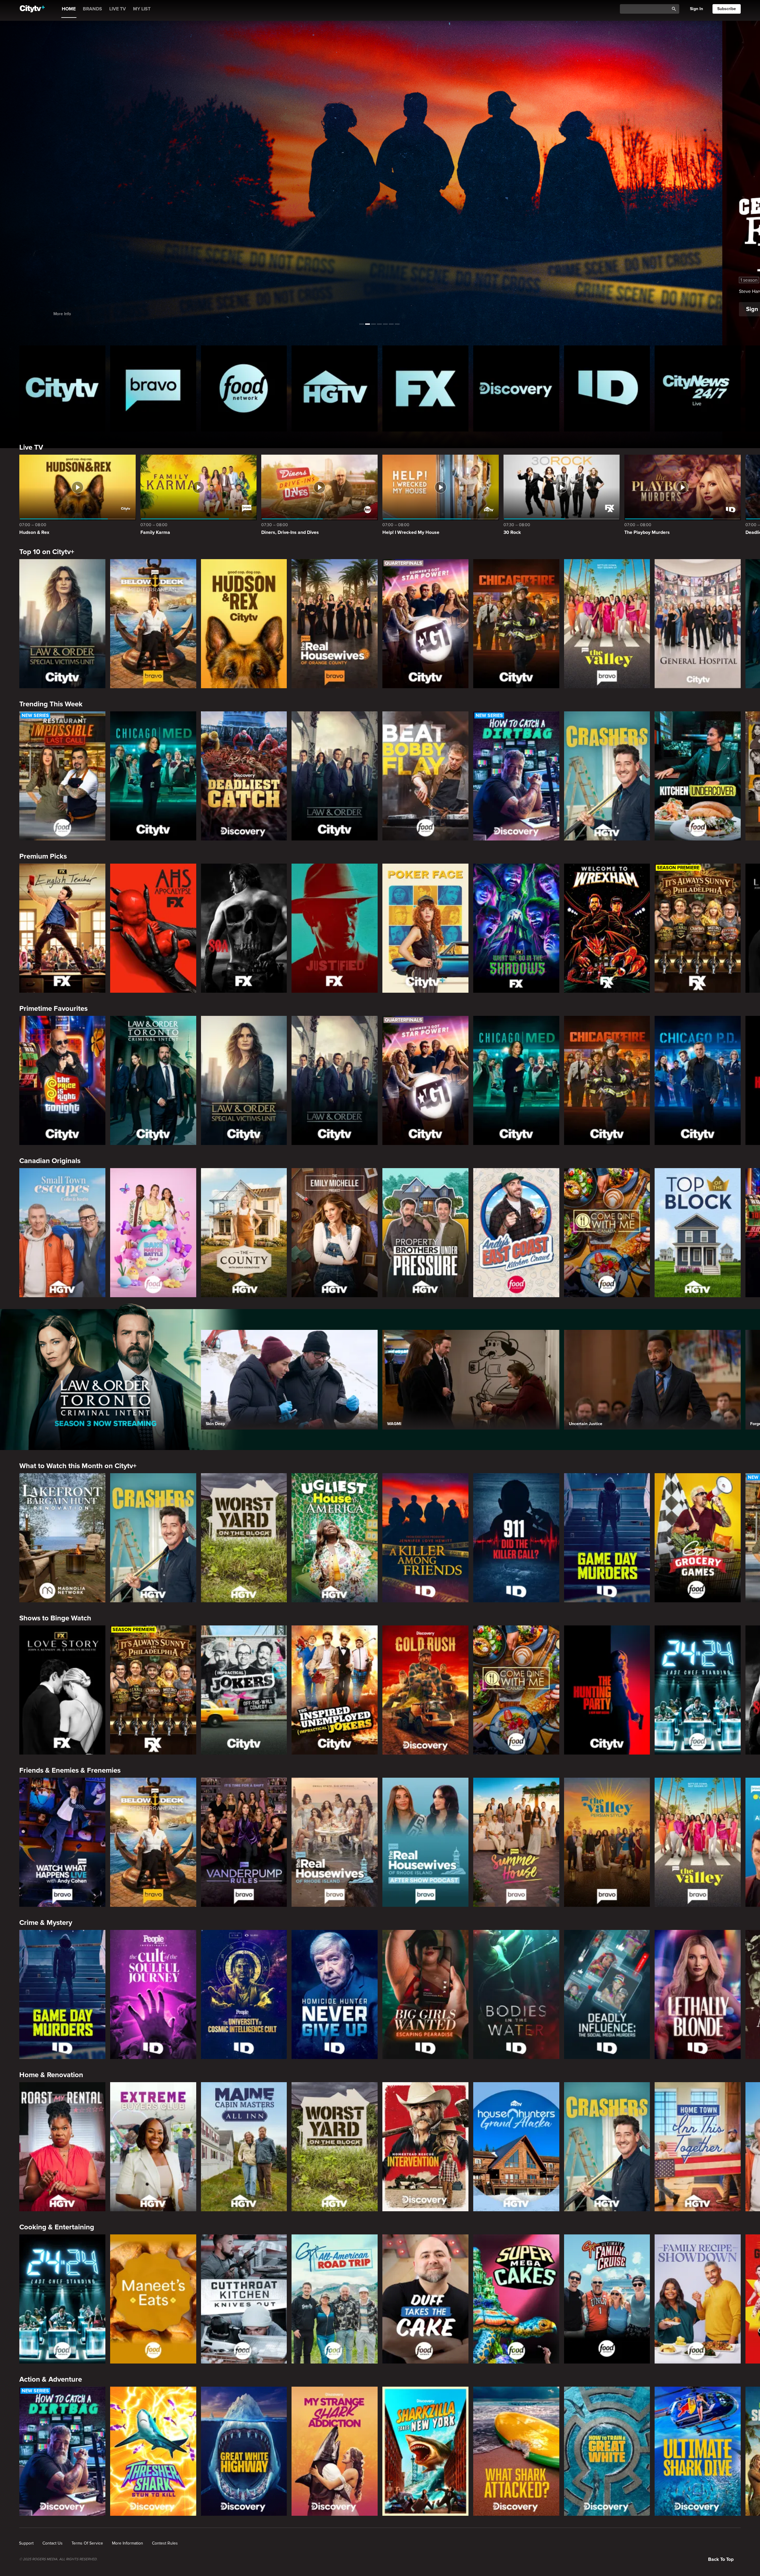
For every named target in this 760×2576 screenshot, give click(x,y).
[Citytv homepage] (62, 388)
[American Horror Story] (153, 928)
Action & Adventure (51, 2379)
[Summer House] (516, 1842)
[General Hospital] (698, 624)
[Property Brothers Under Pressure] (425, 1233)
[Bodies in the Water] (516, 1994)
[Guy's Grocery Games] (698, 1538)
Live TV (31, 447)
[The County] (244, 1233)
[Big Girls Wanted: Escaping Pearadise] (425, 1994)
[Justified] (335, 928)
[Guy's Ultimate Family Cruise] (607, 2299)
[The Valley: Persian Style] (607, 1842)
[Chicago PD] (698, 1080)
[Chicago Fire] (516, 624)
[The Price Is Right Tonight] (62, 1080)
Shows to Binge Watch (55, 1618)
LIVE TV (118, 9)
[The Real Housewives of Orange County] (335, 624)
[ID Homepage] (607, 388)
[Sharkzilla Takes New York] (425, 2451)
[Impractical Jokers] (244, 1690)
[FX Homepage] (425, 388)
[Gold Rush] (425, 1690)
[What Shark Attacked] (516, 2451)
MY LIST (142, 9)
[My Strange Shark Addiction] (335, 2451)
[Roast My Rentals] (62, 2147)
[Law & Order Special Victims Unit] (62, 624)
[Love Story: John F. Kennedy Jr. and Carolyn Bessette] (62, 1690)
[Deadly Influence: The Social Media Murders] (607, 1994)
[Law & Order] (335, 776)
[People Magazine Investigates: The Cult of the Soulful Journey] (153, 1994)
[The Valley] (607, 624)
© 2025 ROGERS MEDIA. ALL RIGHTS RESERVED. (58, 2559)
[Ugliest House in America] (335, 1538)
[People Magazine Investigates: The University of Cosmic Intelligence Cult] (244, 1994)
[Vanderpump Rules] (244, 1842)
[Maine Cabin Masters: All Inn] (244, 2147)
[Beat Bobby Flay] (425, 776)
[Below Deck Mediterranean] (153, 624)
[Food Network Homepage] (244, 388)
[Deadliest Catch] (244, 776)
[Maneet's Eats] (153, 2299)
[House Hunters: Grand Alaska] (516, 2147)
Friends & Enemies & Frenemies (70, 1770)
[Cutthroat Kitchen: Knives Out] (244, 2299)
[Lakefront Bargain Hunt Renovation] (62, 1538)
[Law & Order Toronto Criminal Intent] (153, 1080)
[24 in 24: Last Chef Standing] (698, 1690)
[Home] (32, 9)
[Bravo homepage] (153, 388)
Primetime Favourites (53, 1009)
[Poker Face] (425, 928)
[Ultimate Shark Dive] (698, 2451)
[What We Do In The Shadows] (516, 928)
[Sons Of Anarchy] (244, 928)
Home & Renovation (51, 2075)
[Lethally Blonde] (698, 1994)
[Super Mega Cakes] (516, 2299)
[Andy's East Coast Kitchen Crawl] (516, 1233)
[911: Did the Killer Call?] (516, 1538)
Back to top (721, 2559)
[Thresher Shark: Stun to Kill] (153, 2451)
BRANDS (92, 9)
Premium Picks (43, 856)
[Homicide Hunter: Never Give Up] (335, 1994)
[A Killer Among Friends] (425, 1538)
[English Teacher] (62, 928)
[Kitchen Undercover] (698, 776)
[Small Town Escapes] (62, 1233)
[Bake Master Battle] (153, 1233)
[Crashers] (607, 776)
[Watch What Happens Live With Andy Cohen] (62, 1842)
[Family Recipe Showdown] (698, 2299)
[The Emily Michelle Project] (335, 1233)
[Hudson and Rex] (244, 624)
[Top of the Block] (698, 1233)
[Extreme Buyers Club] (153, 2147)
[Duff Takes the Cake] (425, 2299)
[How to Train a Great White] (607, 2451)
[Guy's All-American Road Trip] (335, 2299)
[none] (26, 2543)
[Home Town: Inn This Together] (698, 2147)
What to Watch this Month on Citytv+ (78, 1466)
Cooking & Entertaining (57, 2227)
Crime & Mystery (46, 1923)
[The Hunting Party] (607, 1690)
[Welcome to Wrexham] (607, 928)
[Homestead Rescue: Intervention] (425, 2147)
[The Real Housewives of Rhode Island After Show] (425, 1842)
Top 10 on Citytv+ (47, 552)
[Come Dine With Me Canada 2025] (607, 1233)
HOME (69, 9)
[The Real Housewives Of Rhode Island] (335, 1842)
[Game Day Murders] (607, 1538)
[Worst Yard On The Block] (244, 1538)
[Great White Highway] (244, 2451)
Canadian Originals (50, 1161)
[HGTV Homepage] (335, 388)
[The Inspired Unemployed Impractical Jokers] (335, 1690)
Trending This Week (51, 704)
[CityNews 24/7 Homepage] (698, 388)
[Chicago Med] (153, 776)
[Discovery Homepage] (516, 388)
